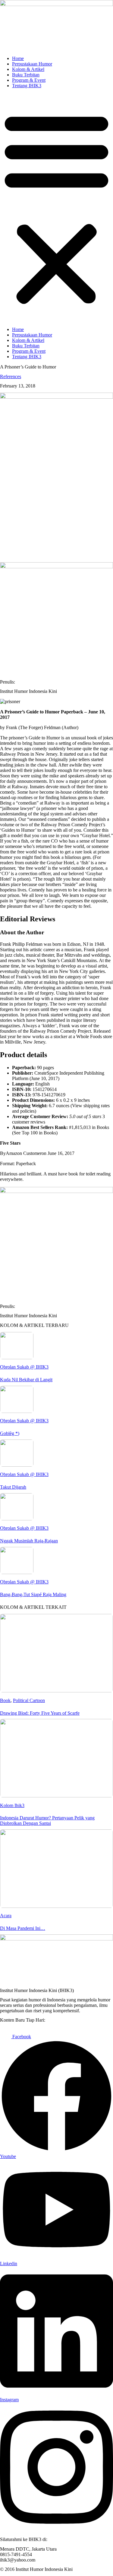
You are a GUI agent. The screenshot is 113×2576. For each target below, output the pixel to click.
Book (5, 1700)
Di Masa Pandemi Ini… (23, 1928)
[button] (56, 208)
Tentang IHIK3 (27, 86)
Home (18, 58)
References (11, 376)
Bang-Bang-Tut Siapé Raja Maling (33, 1594)
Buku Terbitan (26, 75)
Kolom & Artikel (28, 69)
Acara (6, 1916)
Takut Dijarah (13, 1487)
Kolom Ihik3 (12, 1805)
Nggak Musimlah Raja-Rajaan (29, 1541)
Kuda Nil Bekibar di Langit (26, 1380)
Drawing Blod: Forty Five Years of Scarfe (40, 1713)
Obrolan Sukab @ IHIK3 (24, 1367)
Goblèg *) (10, 1433)
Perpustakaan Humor (32, 64)
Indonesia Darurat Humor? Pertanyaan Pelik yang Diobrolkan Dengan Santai (47, 1820)
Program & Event (29, 80)
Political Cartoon (29, 1700)
